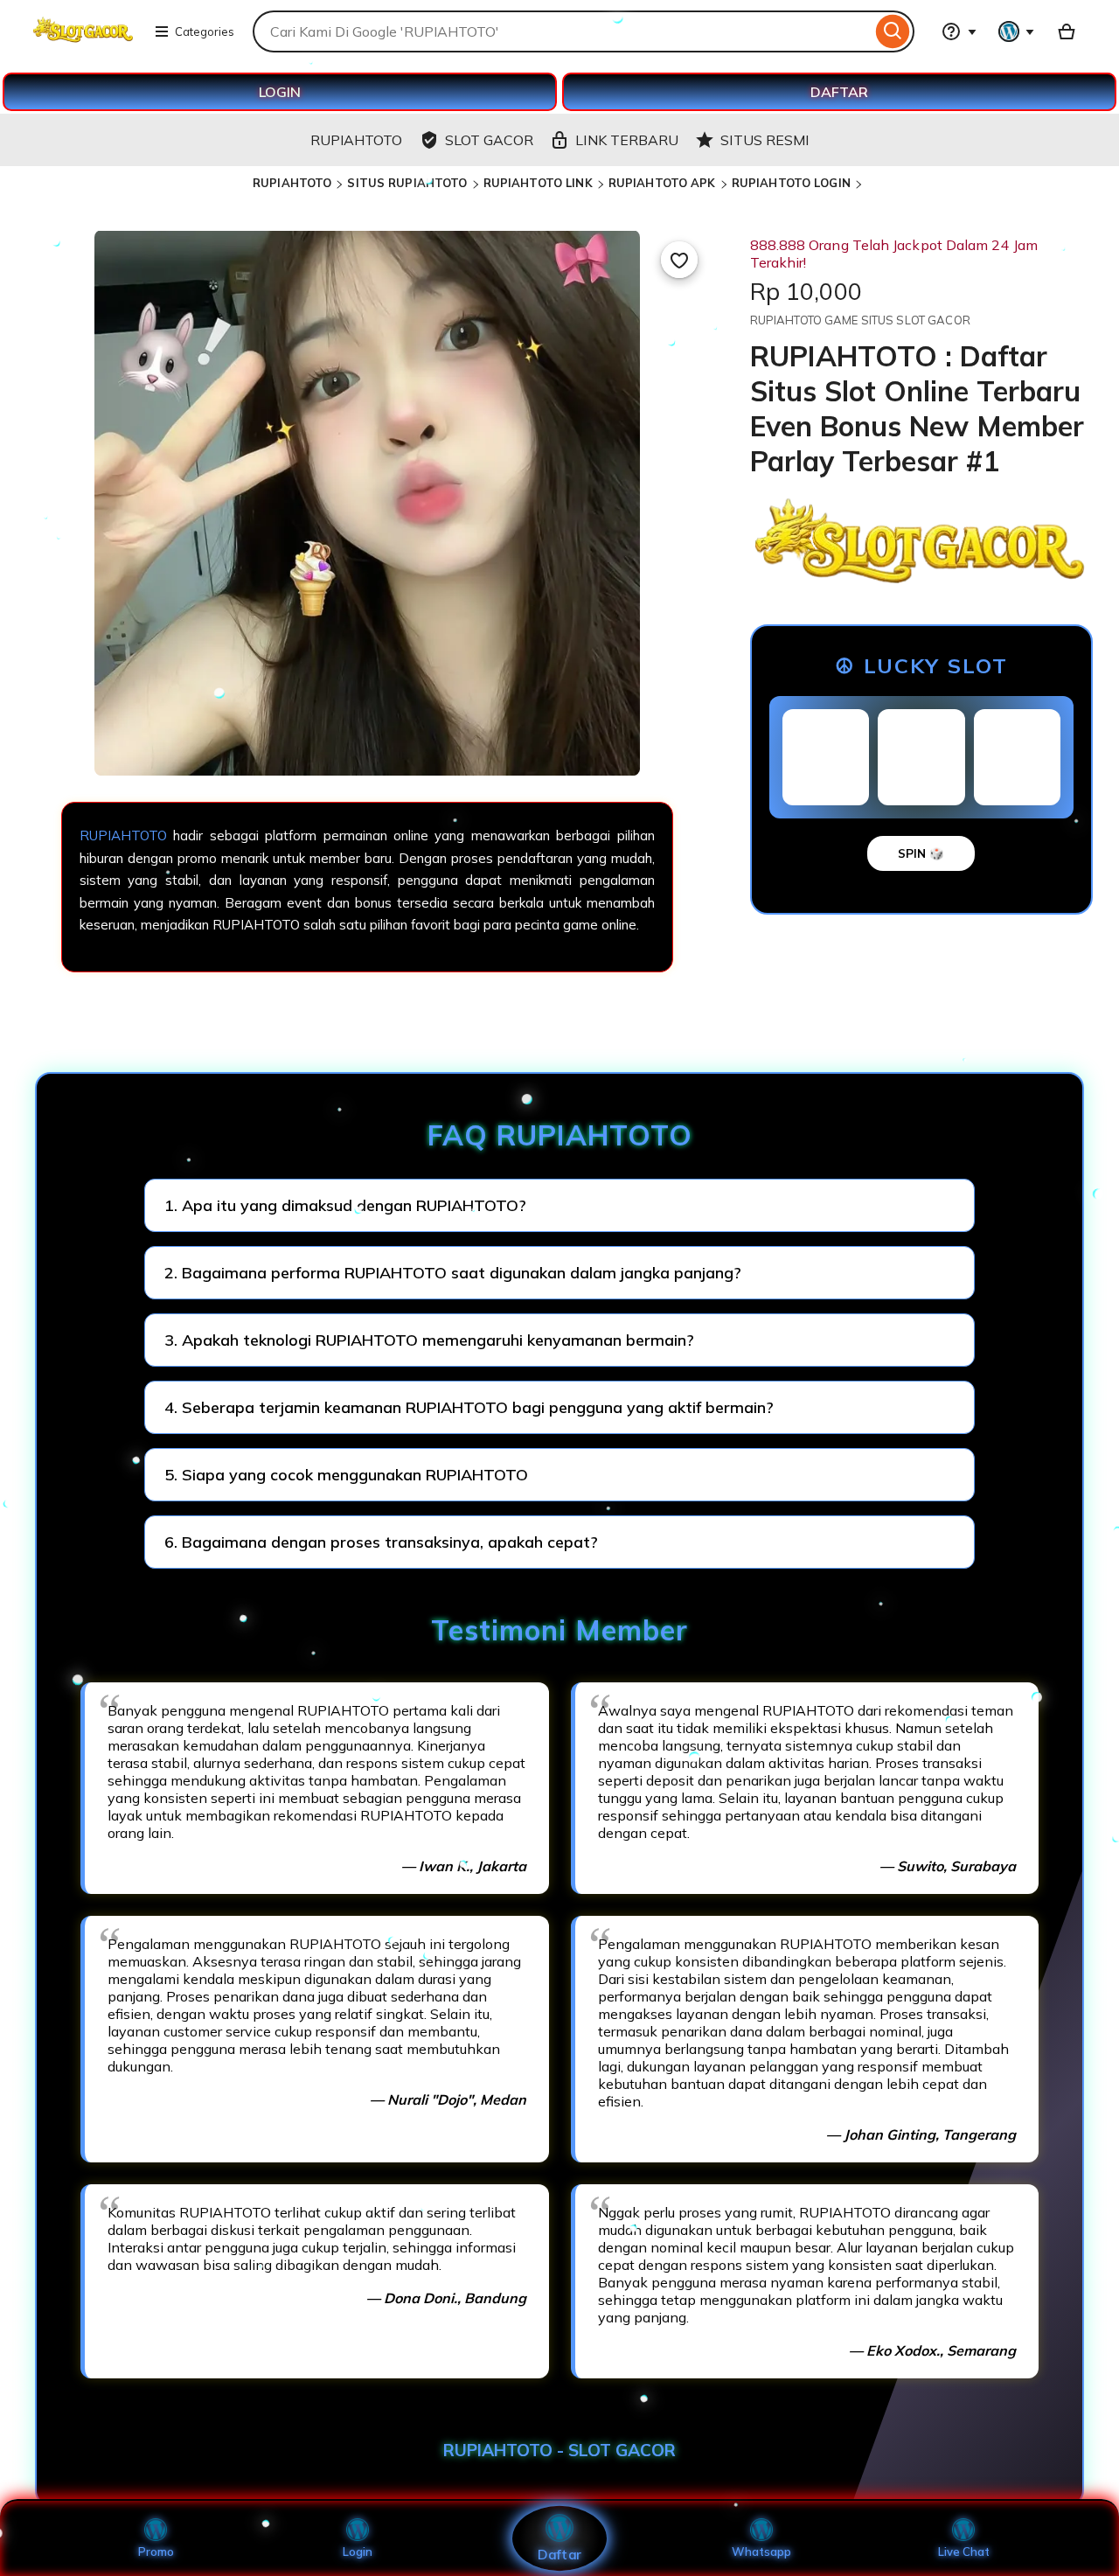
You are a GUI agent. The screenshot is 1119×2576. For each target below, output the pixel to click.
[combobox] (562, 31)
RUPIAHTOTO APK (662, 183)
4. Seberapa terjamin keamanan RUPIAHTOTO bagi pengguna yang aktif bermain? (469, 1407)
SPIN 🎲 (921, 853)
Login (358, 2552)
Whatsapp (761, 2552)
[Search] (893, 31)
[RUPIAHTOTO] (83, 42)
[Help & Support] (959, 31)
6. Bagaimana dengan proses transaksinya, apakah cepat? (381, 1542)
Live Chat (964, 2552)
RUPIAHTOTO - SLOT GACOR (559, 2450)
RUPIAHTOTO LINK (538, 183)
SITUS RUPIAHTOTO (407, 183)
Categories (205, 31)
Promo (156, 2552)
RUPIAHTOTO (292, 183)
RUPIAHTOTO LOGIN (791, 183)
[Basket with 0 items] (1067, 31)
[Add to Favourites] (679, 260)
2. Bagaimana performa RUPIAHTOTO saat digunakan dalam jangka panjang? (453, 1273)
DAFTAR (839, 92)
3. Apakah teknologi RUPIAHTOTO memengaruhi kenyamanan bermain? (429, 1340)
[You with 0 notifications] (1017, 31)
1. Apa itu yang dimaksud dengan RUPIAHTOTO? (345, 1205)
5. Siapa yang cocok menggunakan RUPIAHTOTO (346, 1475)
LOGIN (280, 92)
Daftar (559, 2554)
